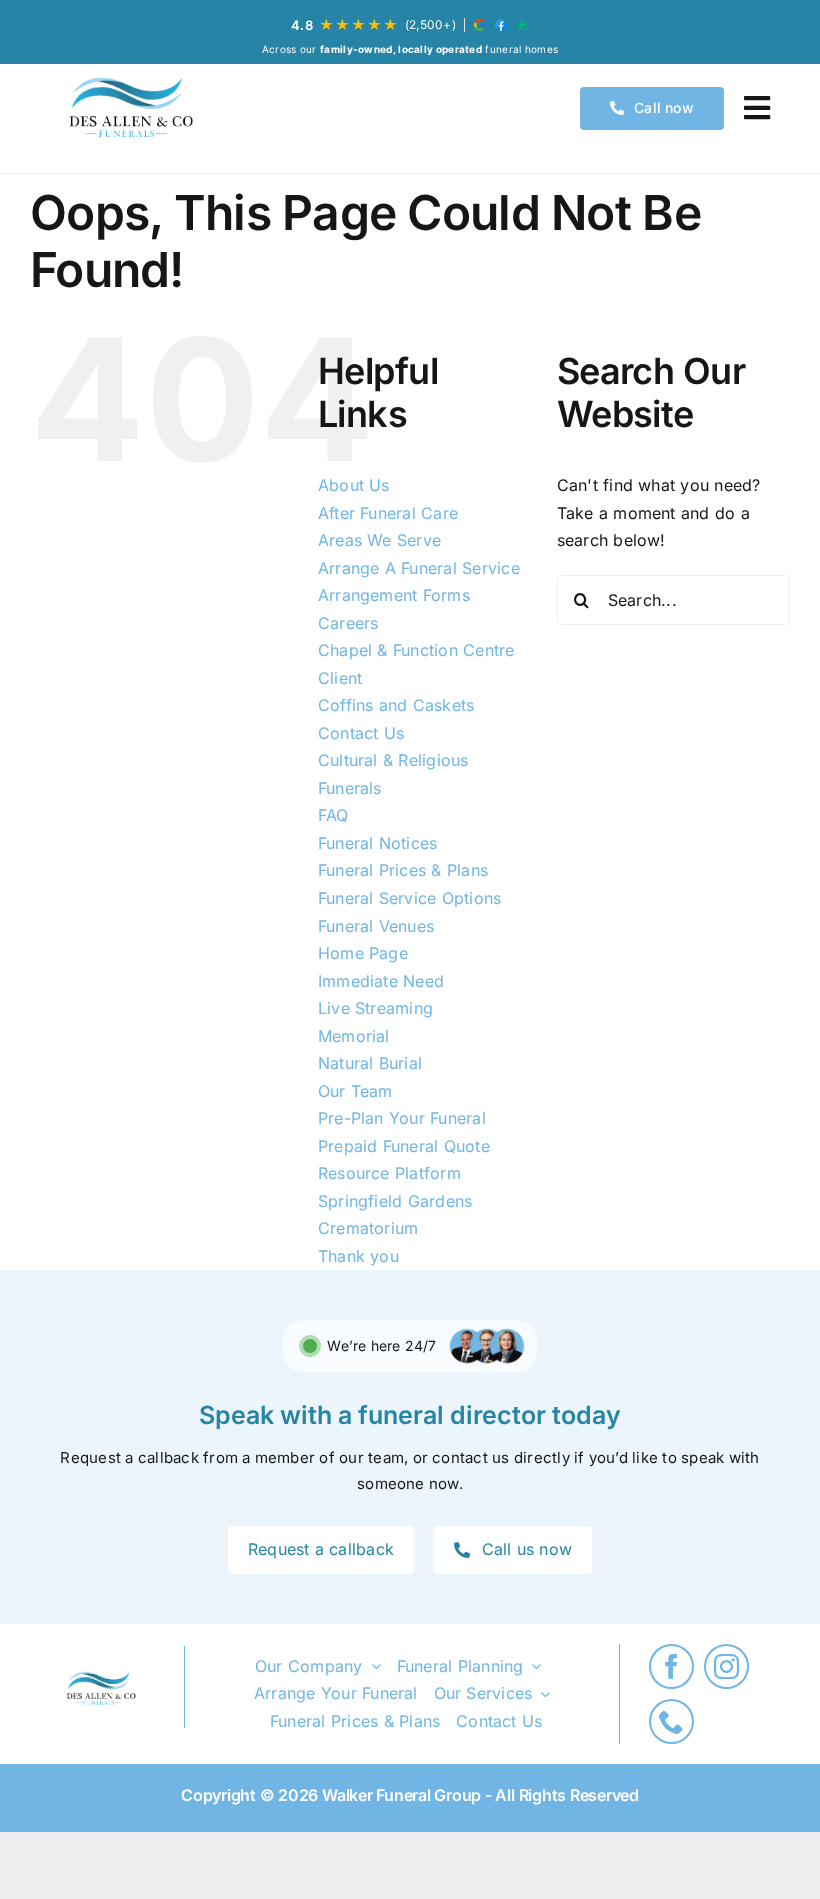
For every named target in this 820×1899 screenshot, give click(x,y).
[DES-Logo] (129, 108)
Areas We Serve (379, 540)
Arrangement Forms (394, 595)
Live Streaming (375, 1008)
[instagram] (726, 1666)
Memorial (354, 1036)
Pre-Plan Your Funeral (402, 1118)
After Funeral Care (388, 513)
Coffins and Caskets (396, 705)
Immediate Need (381, 981)
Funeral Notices (378, 843)
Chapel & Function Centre (416, 650)
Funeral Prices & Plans (403, 870)
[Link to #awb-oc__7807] (757, 108)
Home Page (363, 953)
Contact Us (361, 733)
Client (340, 678)
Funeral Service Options (410, 898)
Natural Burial (370, 1063)
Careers (348, 623)
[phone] (671, 1721)
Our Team (355, 1091)
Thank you (358, 1256)
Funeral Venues (376, 926)
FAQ (333, 815)
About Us (354, 485)
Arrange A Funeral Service (419, 568)
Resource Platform (389, 1173)
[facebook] (671, 1666)
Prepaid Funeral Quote (404, 1146)
